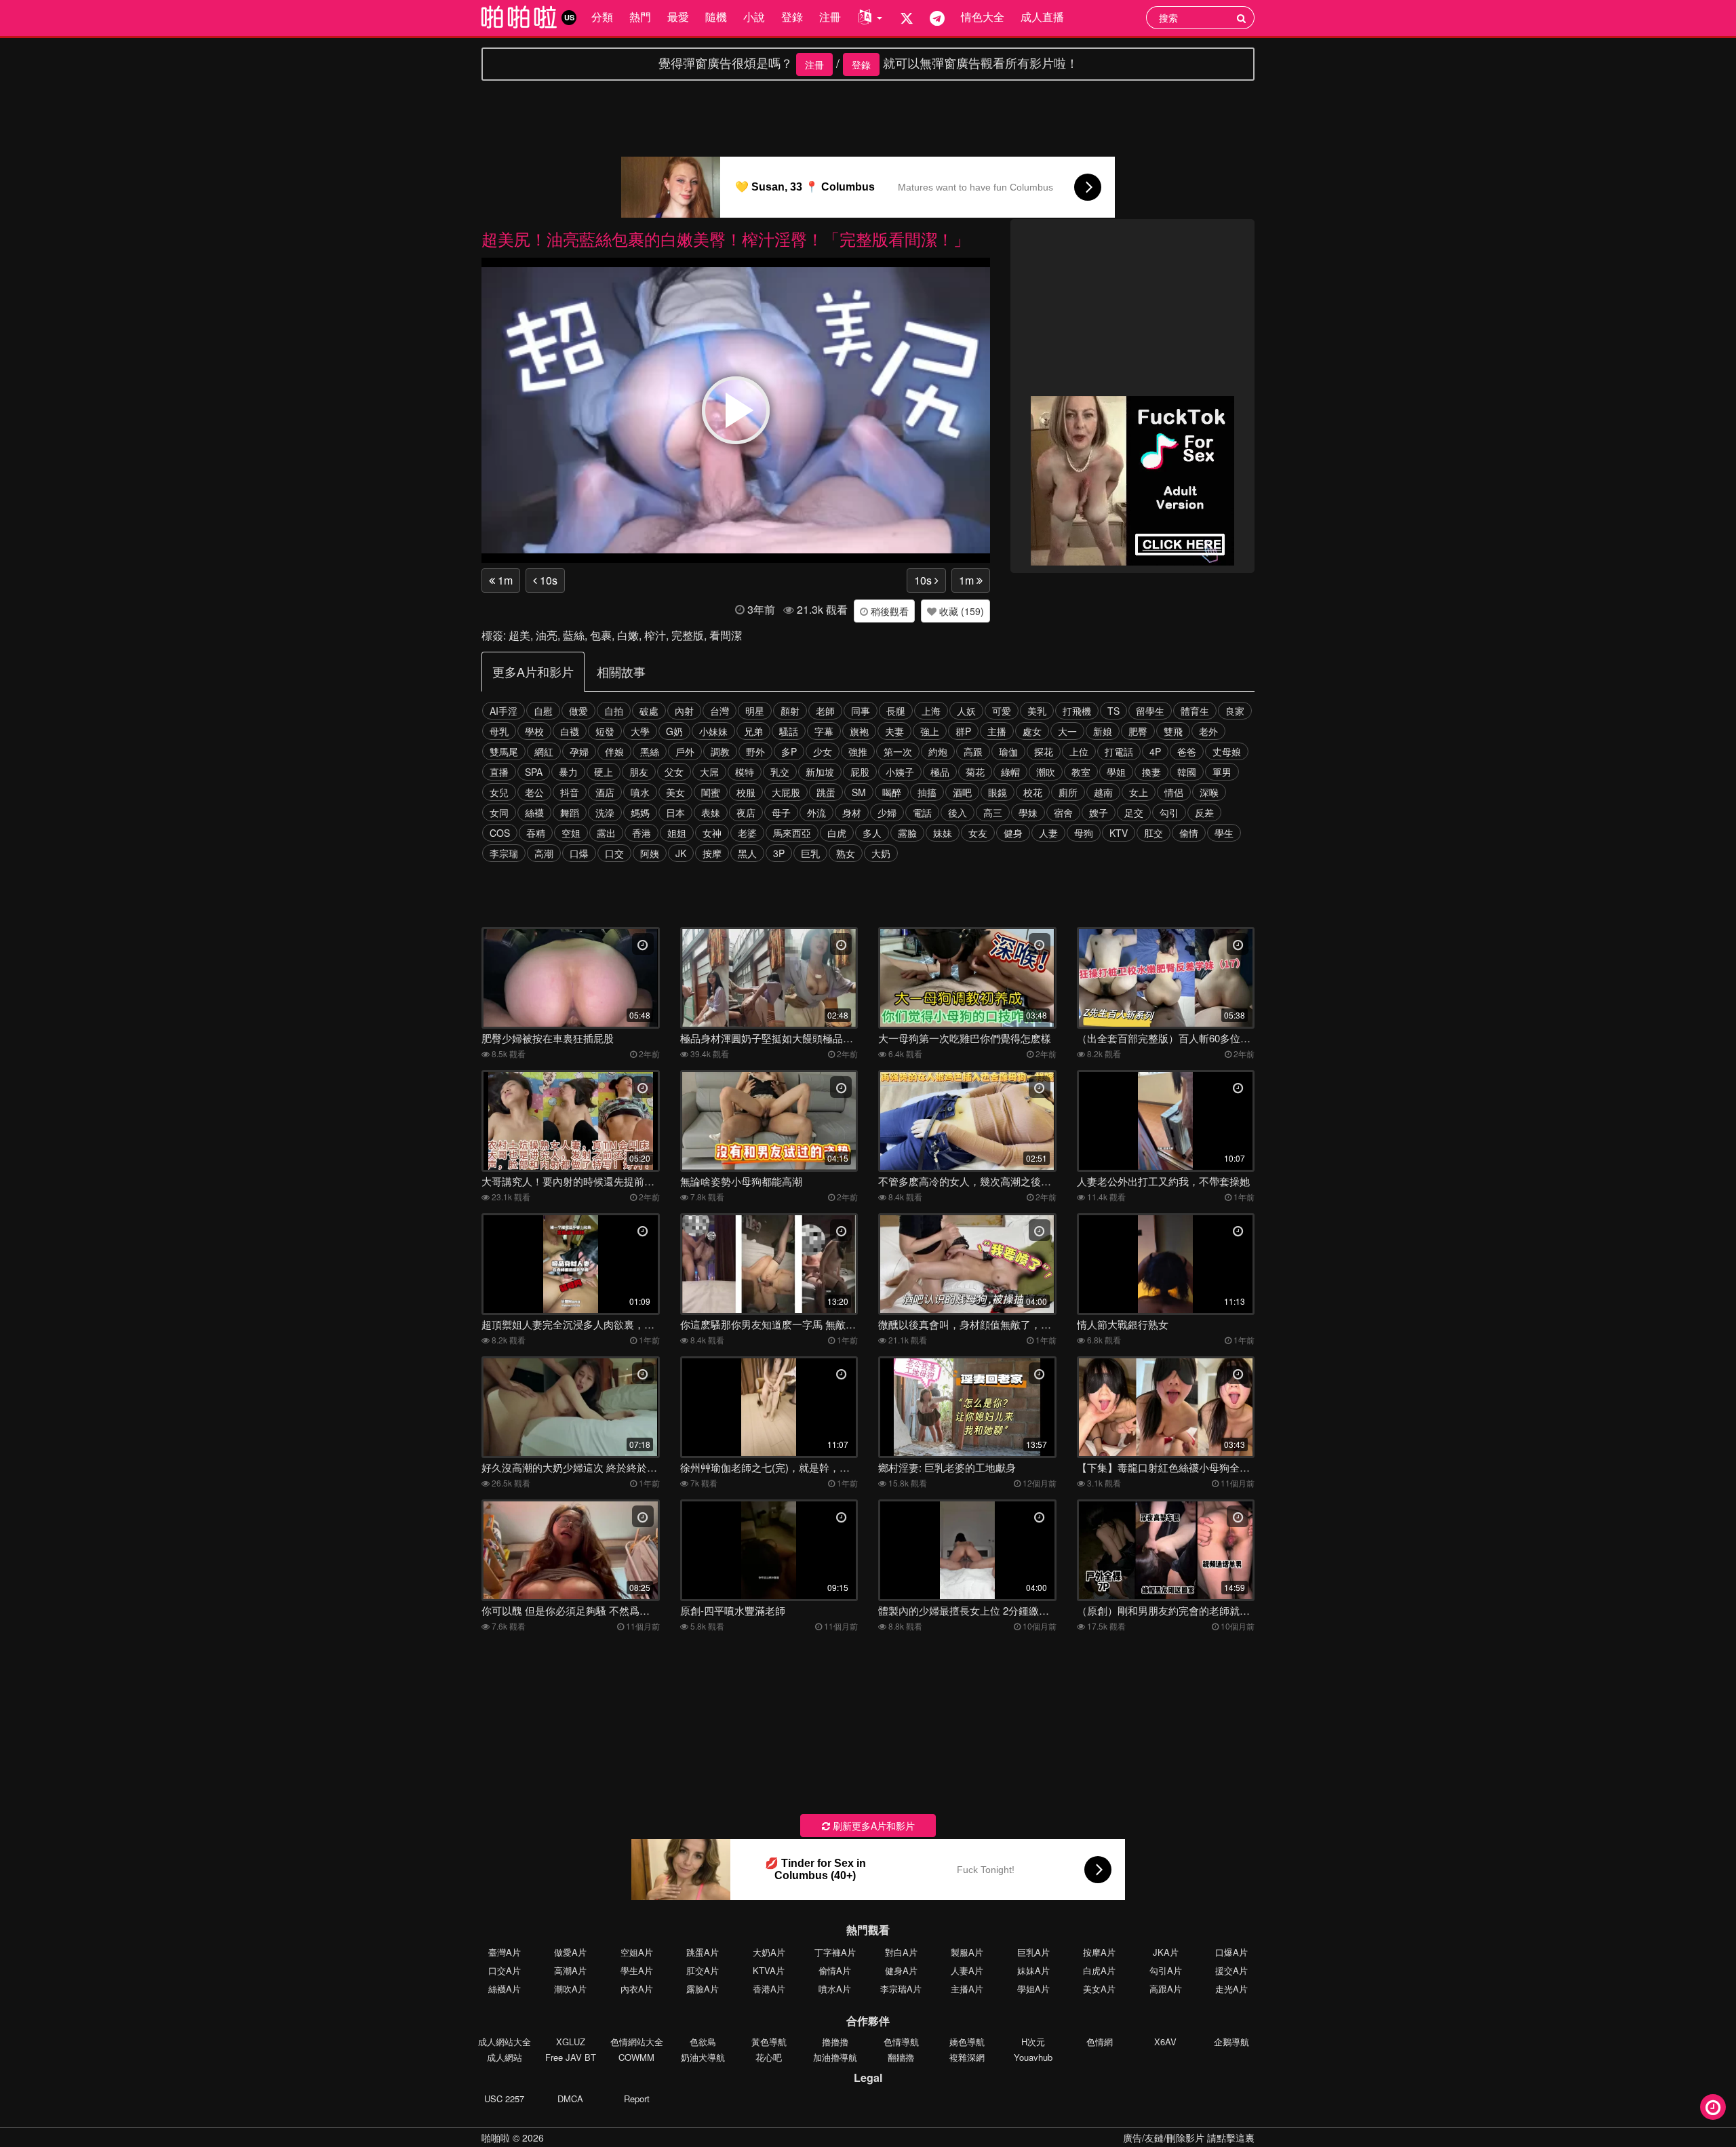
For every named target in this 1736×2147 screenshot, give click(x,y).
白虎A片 (1099, 1970)
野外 (755, 751)
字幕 (824, 731)
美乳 (1037, 711)
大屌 (709, 772)
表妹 (711, 812)
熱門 (640, 17)
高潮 (544, 853)
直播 (499, 772)
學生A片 (637, 1970)
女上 (1139, 792)
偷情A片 (835, 1970)
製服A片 (967, 1952)
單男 (1222, 772)
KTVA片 (769, 1970)
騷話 (789, 731)
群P (963, 731)
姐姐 (677, 833)
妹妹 (943, 833)
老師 (825, 711)
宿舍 (1063, 812)
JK (681, 853)
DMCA (570, 2099)
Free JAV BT (571, 2057)
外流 (816, 812)
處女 (1032, 731)
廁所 (1068, 792)
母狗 (1084, 833)
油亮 (547, 635)
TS (1113, 711)
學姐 (1116, 772)
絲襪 (534, 812)
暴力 (568, 772)
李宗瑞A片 (901, 1989)
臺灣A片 (505, 1952)
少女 (823, 751)
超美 (519, 635)
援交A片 (1231, 1970)
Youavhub (1033, 2057)
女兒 (499, 792)
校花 (1033, 792)
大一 (1067, 731)
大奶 (881, 853)
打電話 (1119, 751)
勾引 (1169, 812)
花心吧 (769, 2057)
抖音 (570, 792)
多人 (872, 833)
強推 (858, 751)
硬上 (604, 772)
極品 (940, 772)
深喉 (1209, 792)
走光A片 (1231, 1989)
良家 (1235, 711)
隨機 (716, 17)
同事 (861, 711)
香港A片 (769, 1989)
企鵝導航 (1231, 2042)
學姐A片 (1033, 1989)
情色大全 (983, 17)
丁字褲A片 (835, 1952)
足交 (1134, 812)
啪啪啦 (496, 2138)
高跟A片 (1166, 1989)
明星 (755, 711)
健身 (1013, 833)
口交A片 (505, 1970)
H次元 (1033, 2042)
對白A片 (901, 1952)
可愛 (1002, 711)
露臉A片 (703, 1989)
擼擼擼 (835, 2042)
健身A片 (901, 1970)
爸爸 (1187, 751)
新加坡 (820, 772)
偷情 (1189, 833)
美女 (675, 792)
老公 (534, 792)
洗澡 (605, 812)
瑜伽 (1008, 751)
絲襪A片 (505, 1989)
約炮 (938, 751)
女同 (499, 812)
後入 (958, 812)
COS (500, 833)
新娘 (1103, 731)
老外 (1208, 731)
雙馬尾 (504, 751)
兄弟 (753, 731)
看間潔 (726, 635)
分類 (602, 17)
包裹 (601, 635)
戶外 (685, 751)
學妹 (1028, 812)
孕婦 (579, 751)
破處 (649, 711)
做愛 (578, 711)
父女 (674, 772)
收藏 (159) (960, 611)
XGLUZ (571, 2042)
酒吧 (962, 792)
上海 (931, 711)
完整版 (688, 635)
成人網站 (505, 2057)
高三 (993, 812)
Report (637, 2099)
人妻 (1048, 833)
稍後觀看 (888, 611)
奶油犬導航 (703, 2057)
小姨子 (900, 772)
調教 (720, 751)
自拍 (614, 711)
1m (504, 580)
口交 (614, 853)
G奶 (674, 731)
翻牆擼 (901, 2057)
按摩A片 (1099, 1952)
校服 (746, 792)
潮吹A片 (570, 1989)
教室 (1081, 772)
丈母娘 (1227, 751)
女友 (978, 833)
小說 (754, 17)
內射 (684, 711)
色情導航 (901, 2042)
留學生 (1150, 711)
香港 (642, 833)
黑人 (747, 853)
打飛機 (1077, 711)
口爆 (579, 853)
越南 (1103, 792)
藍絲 (574, 635)
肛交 (1153, 833)
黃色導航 (769, 2042)
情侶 (1174, 792)
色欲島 (703, 2042)
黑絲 (650, 751)
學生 (1224, 833)
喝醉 (892, 792)
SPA (534, 772)
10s (547, 580)
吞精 (536, 833)
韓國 (1187, 772)
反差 (1204, 812)
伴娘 (614, 751)
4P (1155, 751)
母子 (781, 812)
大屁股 (786, 792)
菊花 (975, 772)
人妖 (966, 711)
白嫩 (628, 635)
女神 (712, 833)
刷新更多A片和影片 (872, 1826)
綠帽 (1010, 772)
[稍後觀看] (1713, 2107)
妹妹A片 (1033, 1970)
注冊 (830, 17)
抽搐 (927, 792)
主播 (997, 731)
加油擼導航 (835, 2057)
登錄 (792, 17)
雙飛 (1173, 731)
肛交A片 (703, 1970)
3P (779, 853)
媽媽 (640, 812)
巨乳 (810, 853)
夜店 (746, 812)
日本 (675, 812)
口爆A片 (1231, 1952)
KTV (1119, 833)
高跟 (973, 751)
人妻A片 (967, 1970)
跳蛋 (826, 792)
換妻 (1151, 772)
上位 (1079, 751)
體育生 (1195, 711)
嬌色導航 (967, 2042)
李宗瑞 (504, 853)
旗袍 (859, 731)
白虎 (837, 833)
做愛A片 (570, 1952)
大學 (640, 731)
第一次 (898, 751)
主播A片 (967, 1989)
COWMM (636, 2057)
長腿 (896, 711)
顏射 (790, 711)
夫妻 (894, 731)
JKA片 (1166, 1952)
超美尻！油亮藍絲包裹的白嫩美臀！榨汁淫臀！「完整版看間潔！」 (726, 238)
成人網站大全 (505, 2042)
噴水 (640, 792)
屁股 (860, 772)
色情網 (1100, 2042)
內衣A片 (637, 1989)
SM (859, 792)
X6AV (1165, 2042)
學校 (534, 731)
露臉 (907, 833)
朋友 (639, 772)
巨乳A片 (1033, 1952)
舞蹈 (570, 812)
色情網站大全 (637, 2042)
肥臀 (1138, 731)
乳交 (780, 772)
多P (789, 751)
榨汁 (655, 635)
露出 (606, 833)
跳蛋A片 (703, 1952)
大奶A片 (769, 1952)
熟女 (846, 853)
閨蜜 (711, 792)
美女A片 (1099, 1989)
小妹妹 (713, 731)
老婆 (747, 833)
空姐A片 (637, 1952)
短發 (605, 731)
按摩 (712, 853)
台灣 (719, 711)
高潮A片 (570, 1970)
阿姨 (650, 853)
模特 (745, 772)
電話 (922, 812)
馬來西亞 (792, 833)
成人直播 (1042, 17)
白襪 (570, 731)
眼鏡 (998, 792)
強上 (930, 731)
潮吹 (1046, 772)
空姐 (571, 833)
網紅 (544, 751)
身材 (852, 812)
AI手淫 (504, 711)
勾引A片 (1166, 1970)
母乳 (499, 731)
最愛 (678, 17)
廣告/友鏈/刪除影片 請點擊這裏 (1189, 2138)
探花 (1044, 751)
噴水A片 (835, 1989)
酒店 (605, 792)
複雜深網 (967, 2057)
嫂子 (1099, 812)
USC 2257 (504, 2099)
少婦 (887, 812)
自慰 (543, 711)
